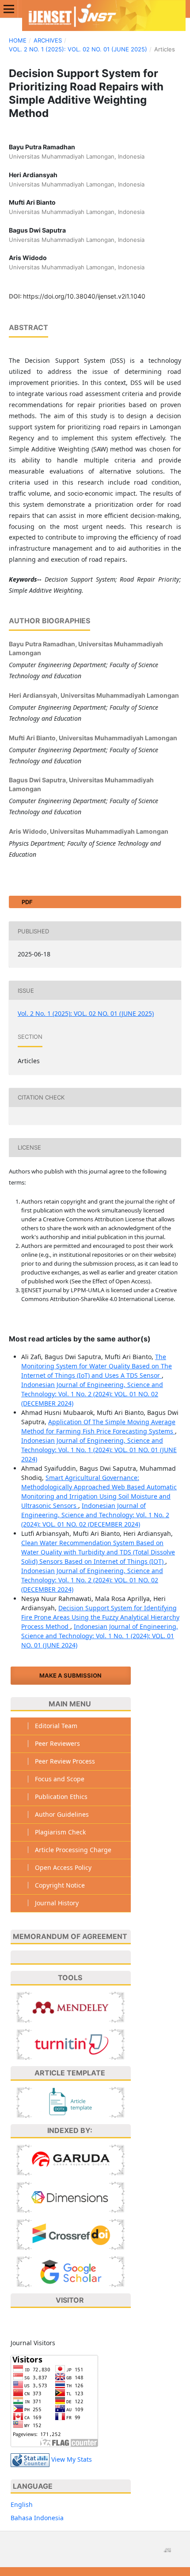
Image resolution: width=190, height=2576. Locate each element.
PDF (27, 902)
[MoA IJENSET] (71, 1958)
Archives (48, 40)
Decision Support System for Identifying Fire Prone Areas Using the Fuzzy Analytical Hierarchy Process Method (100, 1617)
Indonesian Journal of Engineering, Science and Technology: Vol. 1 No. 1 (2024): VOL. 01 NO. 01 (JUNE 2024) (99, 1450)
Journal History (57, 1903)
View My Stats (72, 2459)
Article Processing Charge (73, 1850)
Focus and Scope (60, 1779)
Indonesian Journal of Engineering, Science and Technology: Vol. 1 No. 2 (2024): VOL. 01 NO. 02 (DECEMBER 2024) (92, 1394)
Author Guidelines (62, 1814)
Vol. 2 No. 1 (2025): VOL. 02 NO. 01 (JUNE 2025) (78, 49)
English (22, 2504)
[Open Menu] (9, 9)
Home (18, 40)
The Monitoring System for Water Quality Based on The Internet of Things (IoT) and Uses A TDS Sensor (97, 1366)
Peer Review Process (65, 1761)
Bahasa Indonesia (37, 2518)
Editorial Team (56, 1726)
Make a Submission (70, 1675)
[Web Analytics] (30, 2459)
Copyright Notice (60, 1885)
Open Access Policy (63, 1867)
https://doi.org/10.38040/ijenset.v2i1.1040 (84, 296)
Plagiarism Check (60, 1832)
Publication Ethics (61, 1797)
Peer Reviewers (57, 1743)
